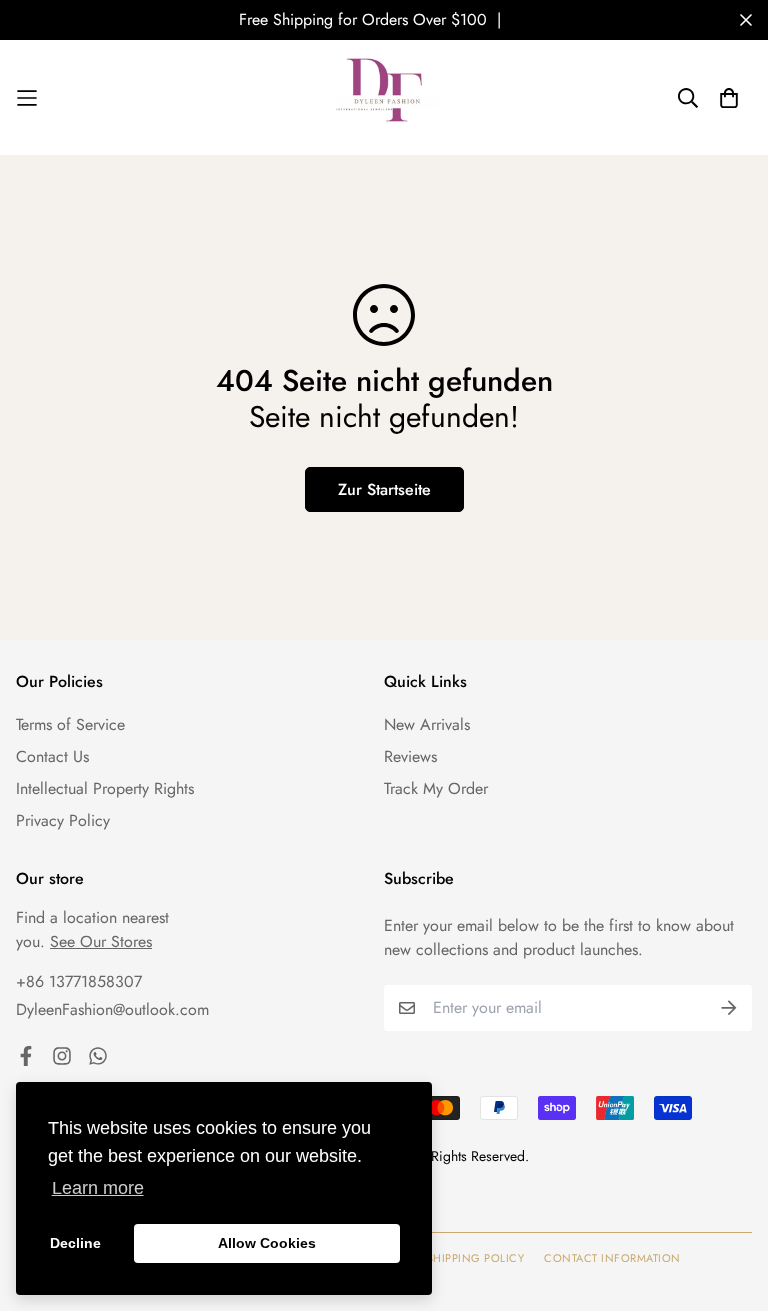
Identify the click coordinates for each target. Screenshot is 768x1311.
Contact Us (52, 756)
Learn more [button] (98, 1188)
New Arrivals (427, 724)
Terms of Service (70, 724)
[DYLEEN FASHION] (384, 97)
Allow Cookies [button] (267, 1243)
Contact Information (612, 1258)
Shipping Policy (476, 1258)
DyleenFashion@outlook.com (112, 1009)
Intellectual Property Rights (105, 788)
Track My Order (436, 788)
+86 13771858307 (79, 981)
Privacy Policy (63, 820)
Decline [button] (75, 1243)
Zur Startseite (384, 489)
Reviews (410, 756)
